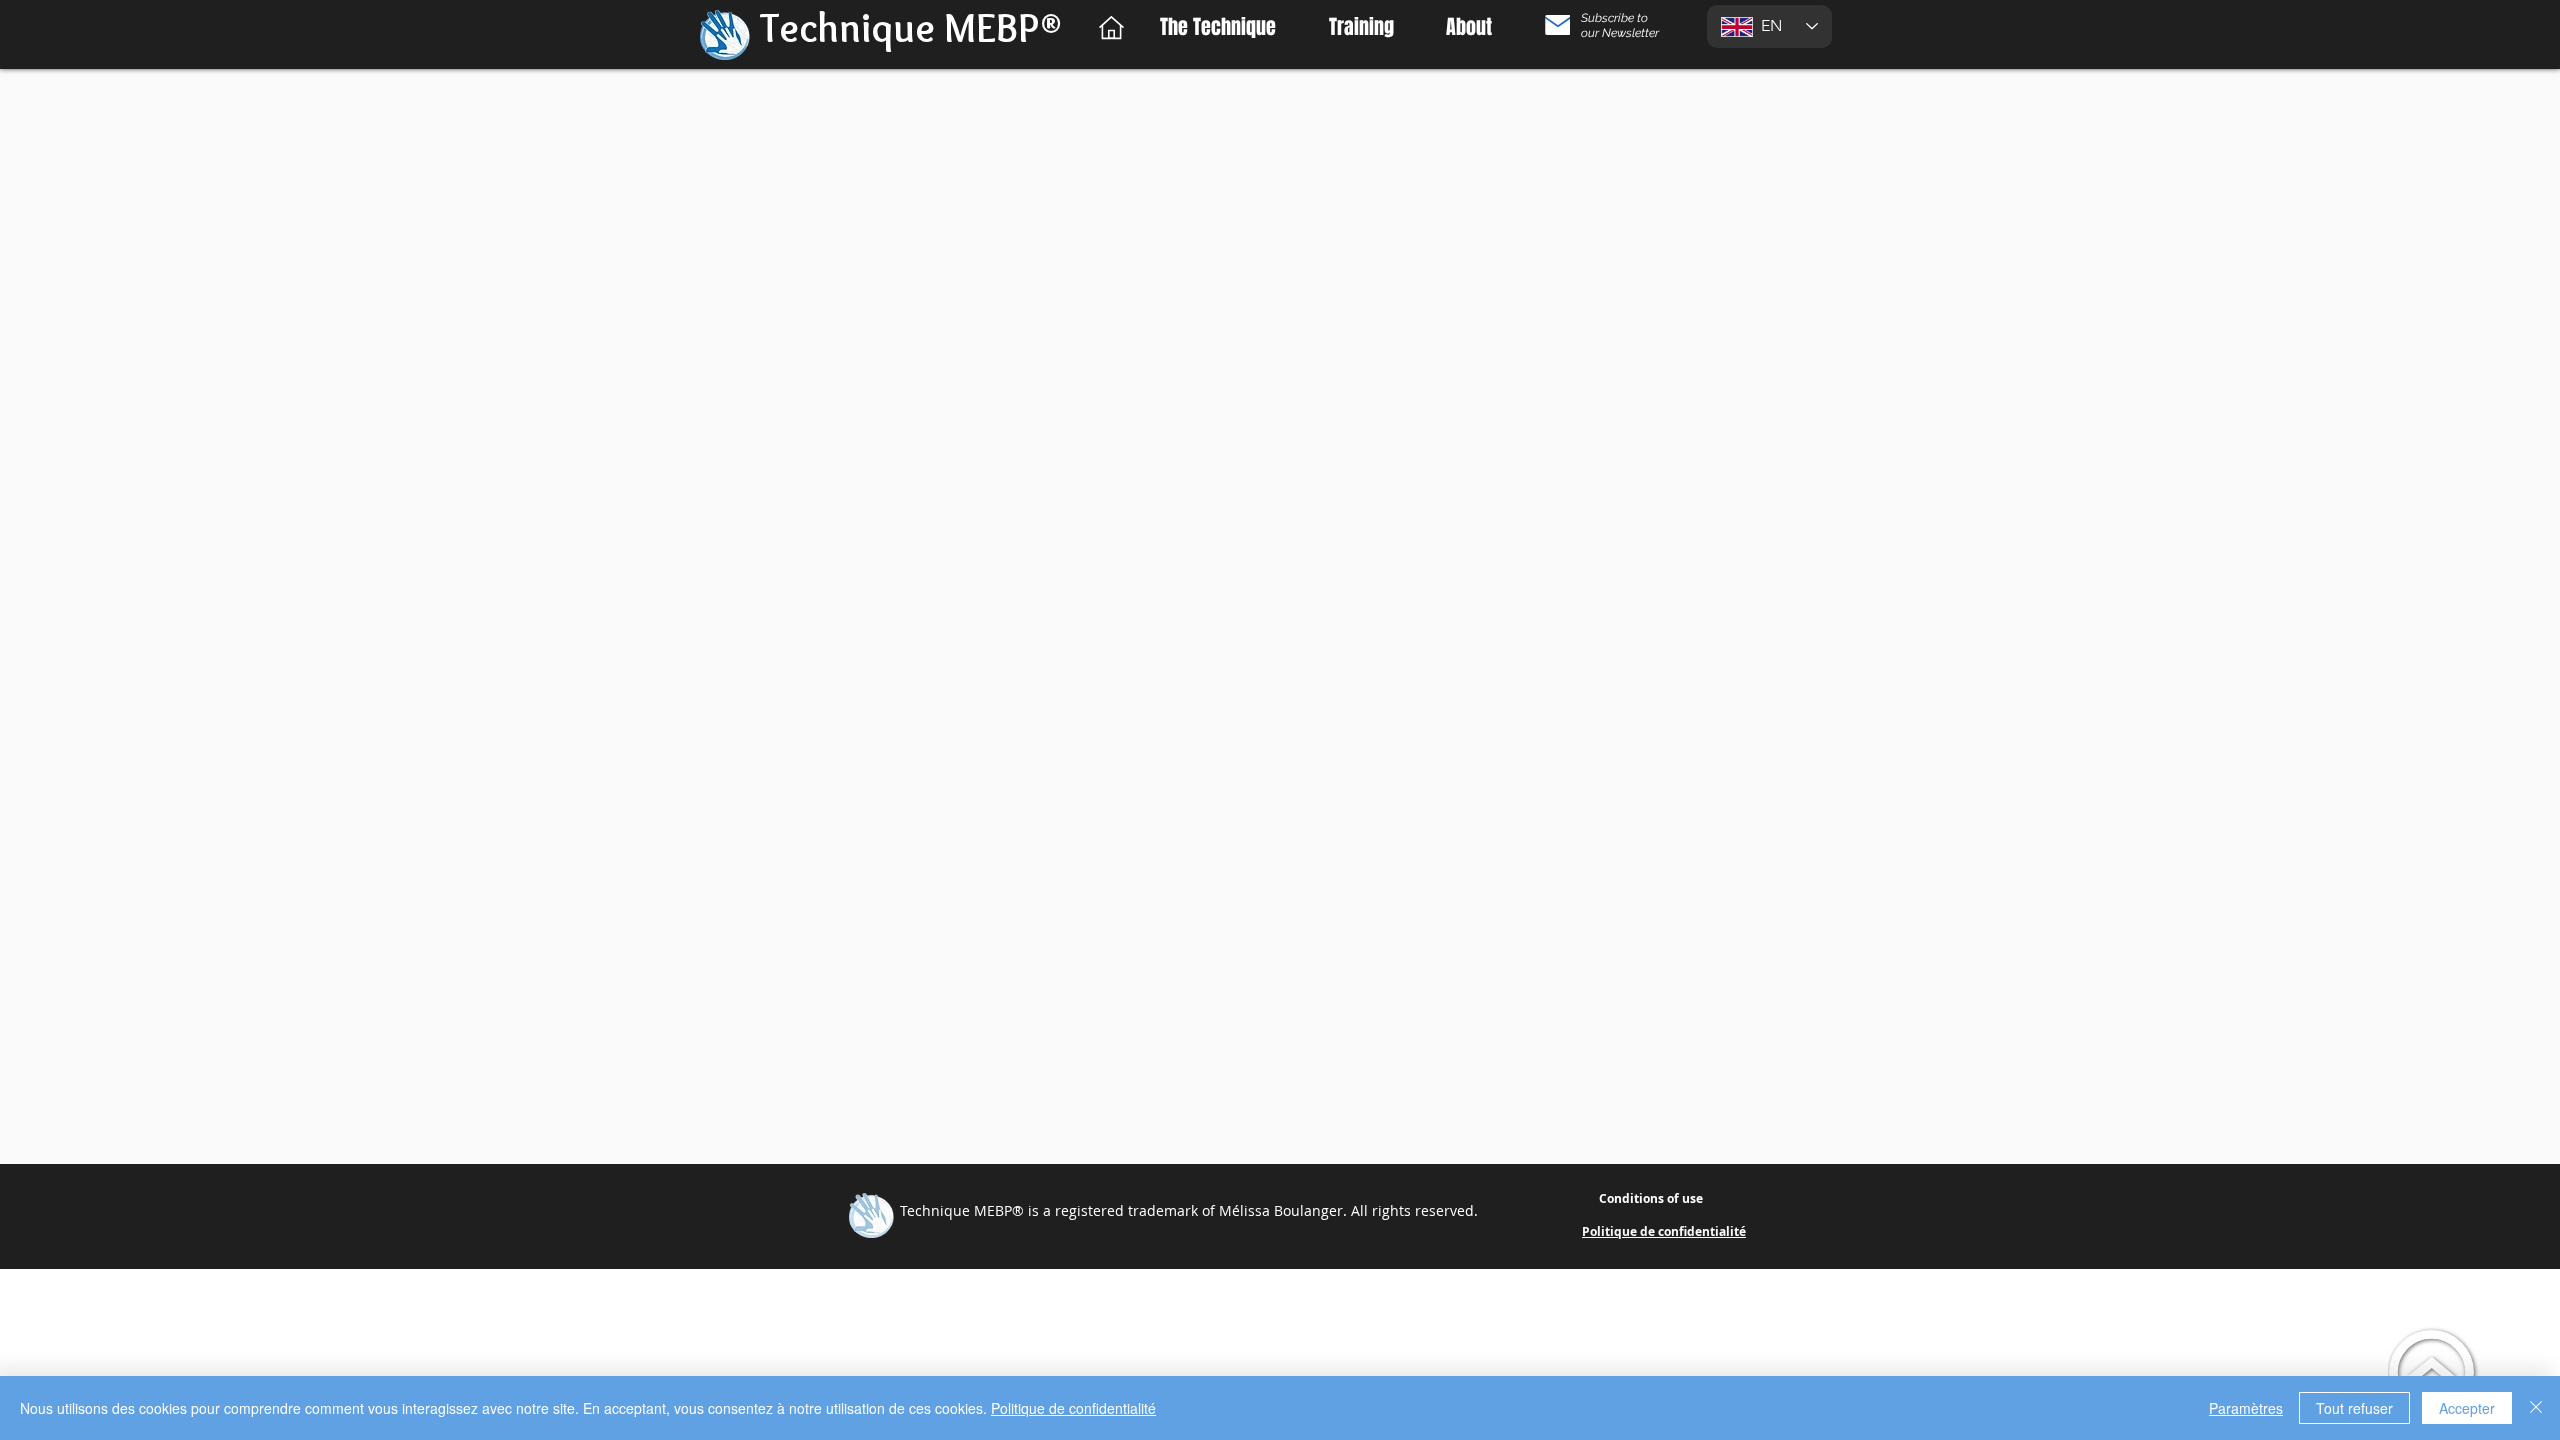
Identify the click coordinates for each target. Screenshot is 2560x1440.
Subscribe (1609, 18)
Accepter (2467, 1408)
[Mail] (1557, 25)
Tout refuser (2354, 1408)
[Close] (2536, 1408)
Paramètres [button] (2246, 1408)
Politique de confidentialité (1073, 1408)
